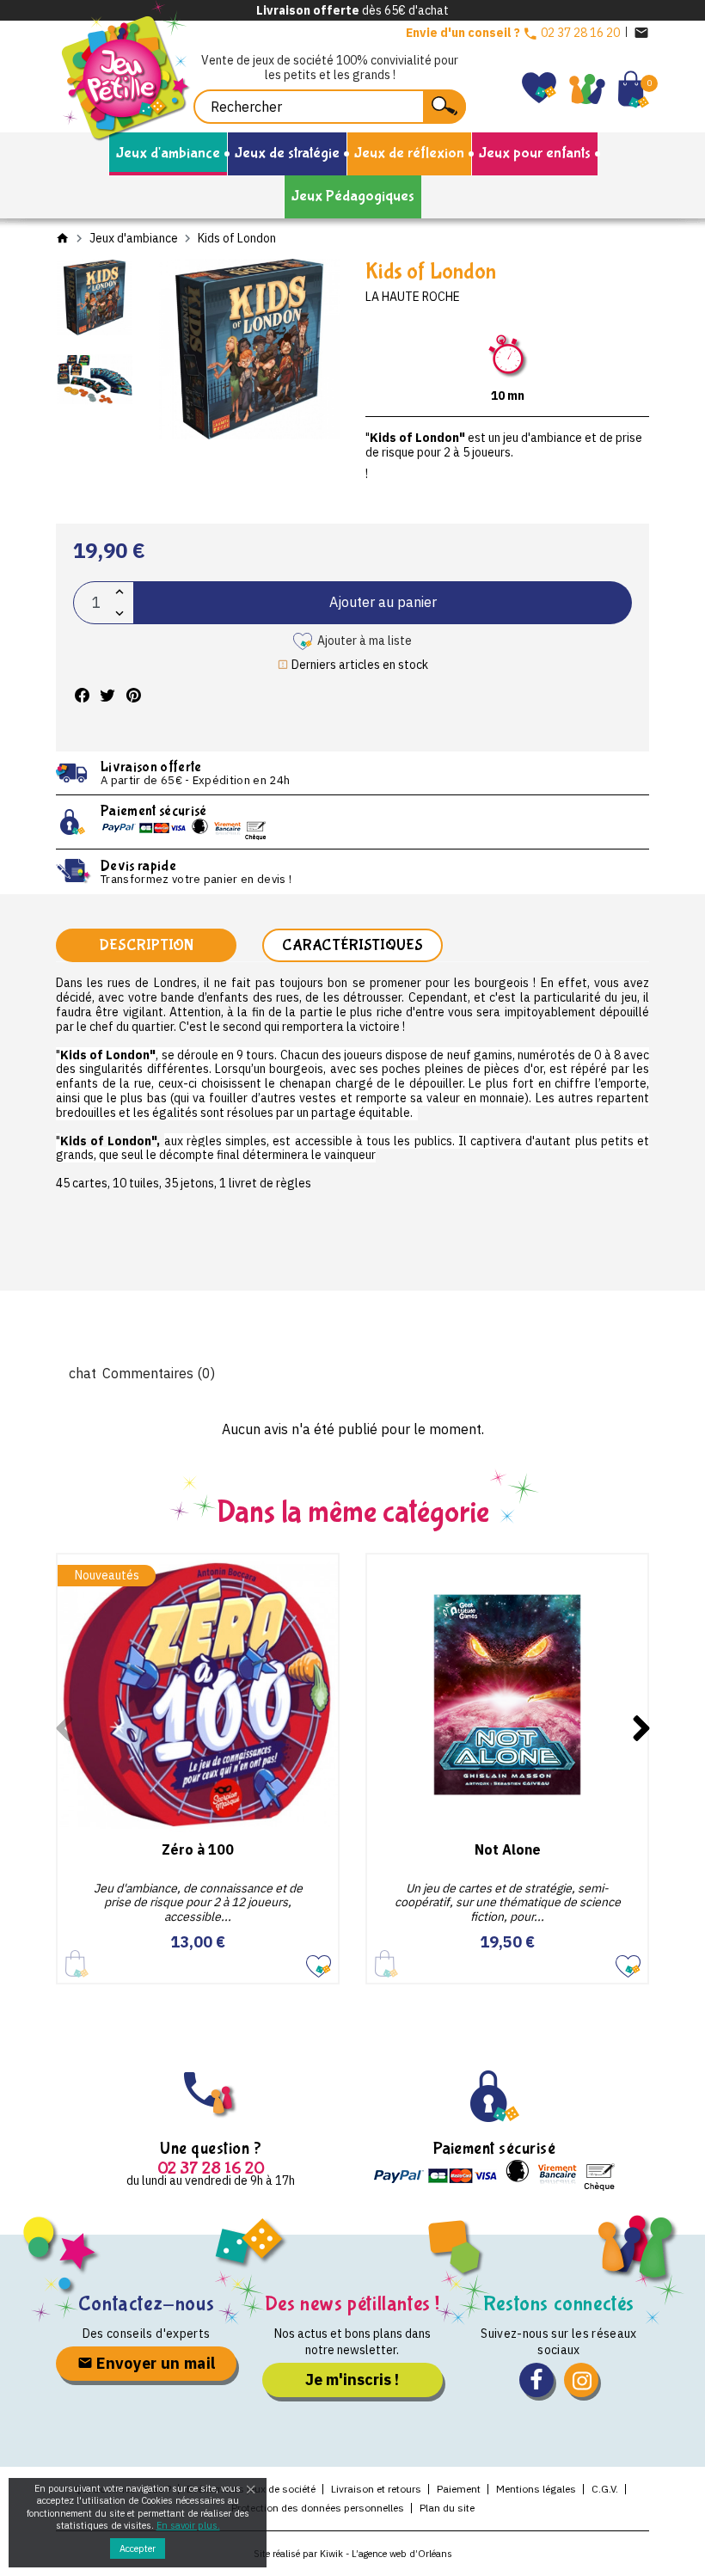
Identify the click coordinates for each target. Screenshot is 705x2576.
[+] (120, 592)
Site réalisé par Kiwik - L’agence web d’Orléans (353, 2554)
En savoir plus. (188, 2525)
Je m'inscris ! (352, 2380)
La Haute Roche (413, 297)
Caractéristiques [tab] (352, 945)
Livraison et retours (376, 2489)
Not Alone (508, 1849)
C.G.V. (605, 2489)
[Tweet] (107, 695)
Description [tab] (146, 945)
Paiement (459, 2489)
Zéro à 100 (198, 1849)
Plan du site (447, 2508)
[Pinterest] (133, 695)
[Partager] (82, 695)
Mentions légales (536, 2489)
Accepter (138, 2548)
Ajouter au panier (383, 602)
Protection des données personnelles (318, 2508)
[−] (120, 613)
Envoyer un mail (154, 2363)
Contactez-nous (146, 2304)
